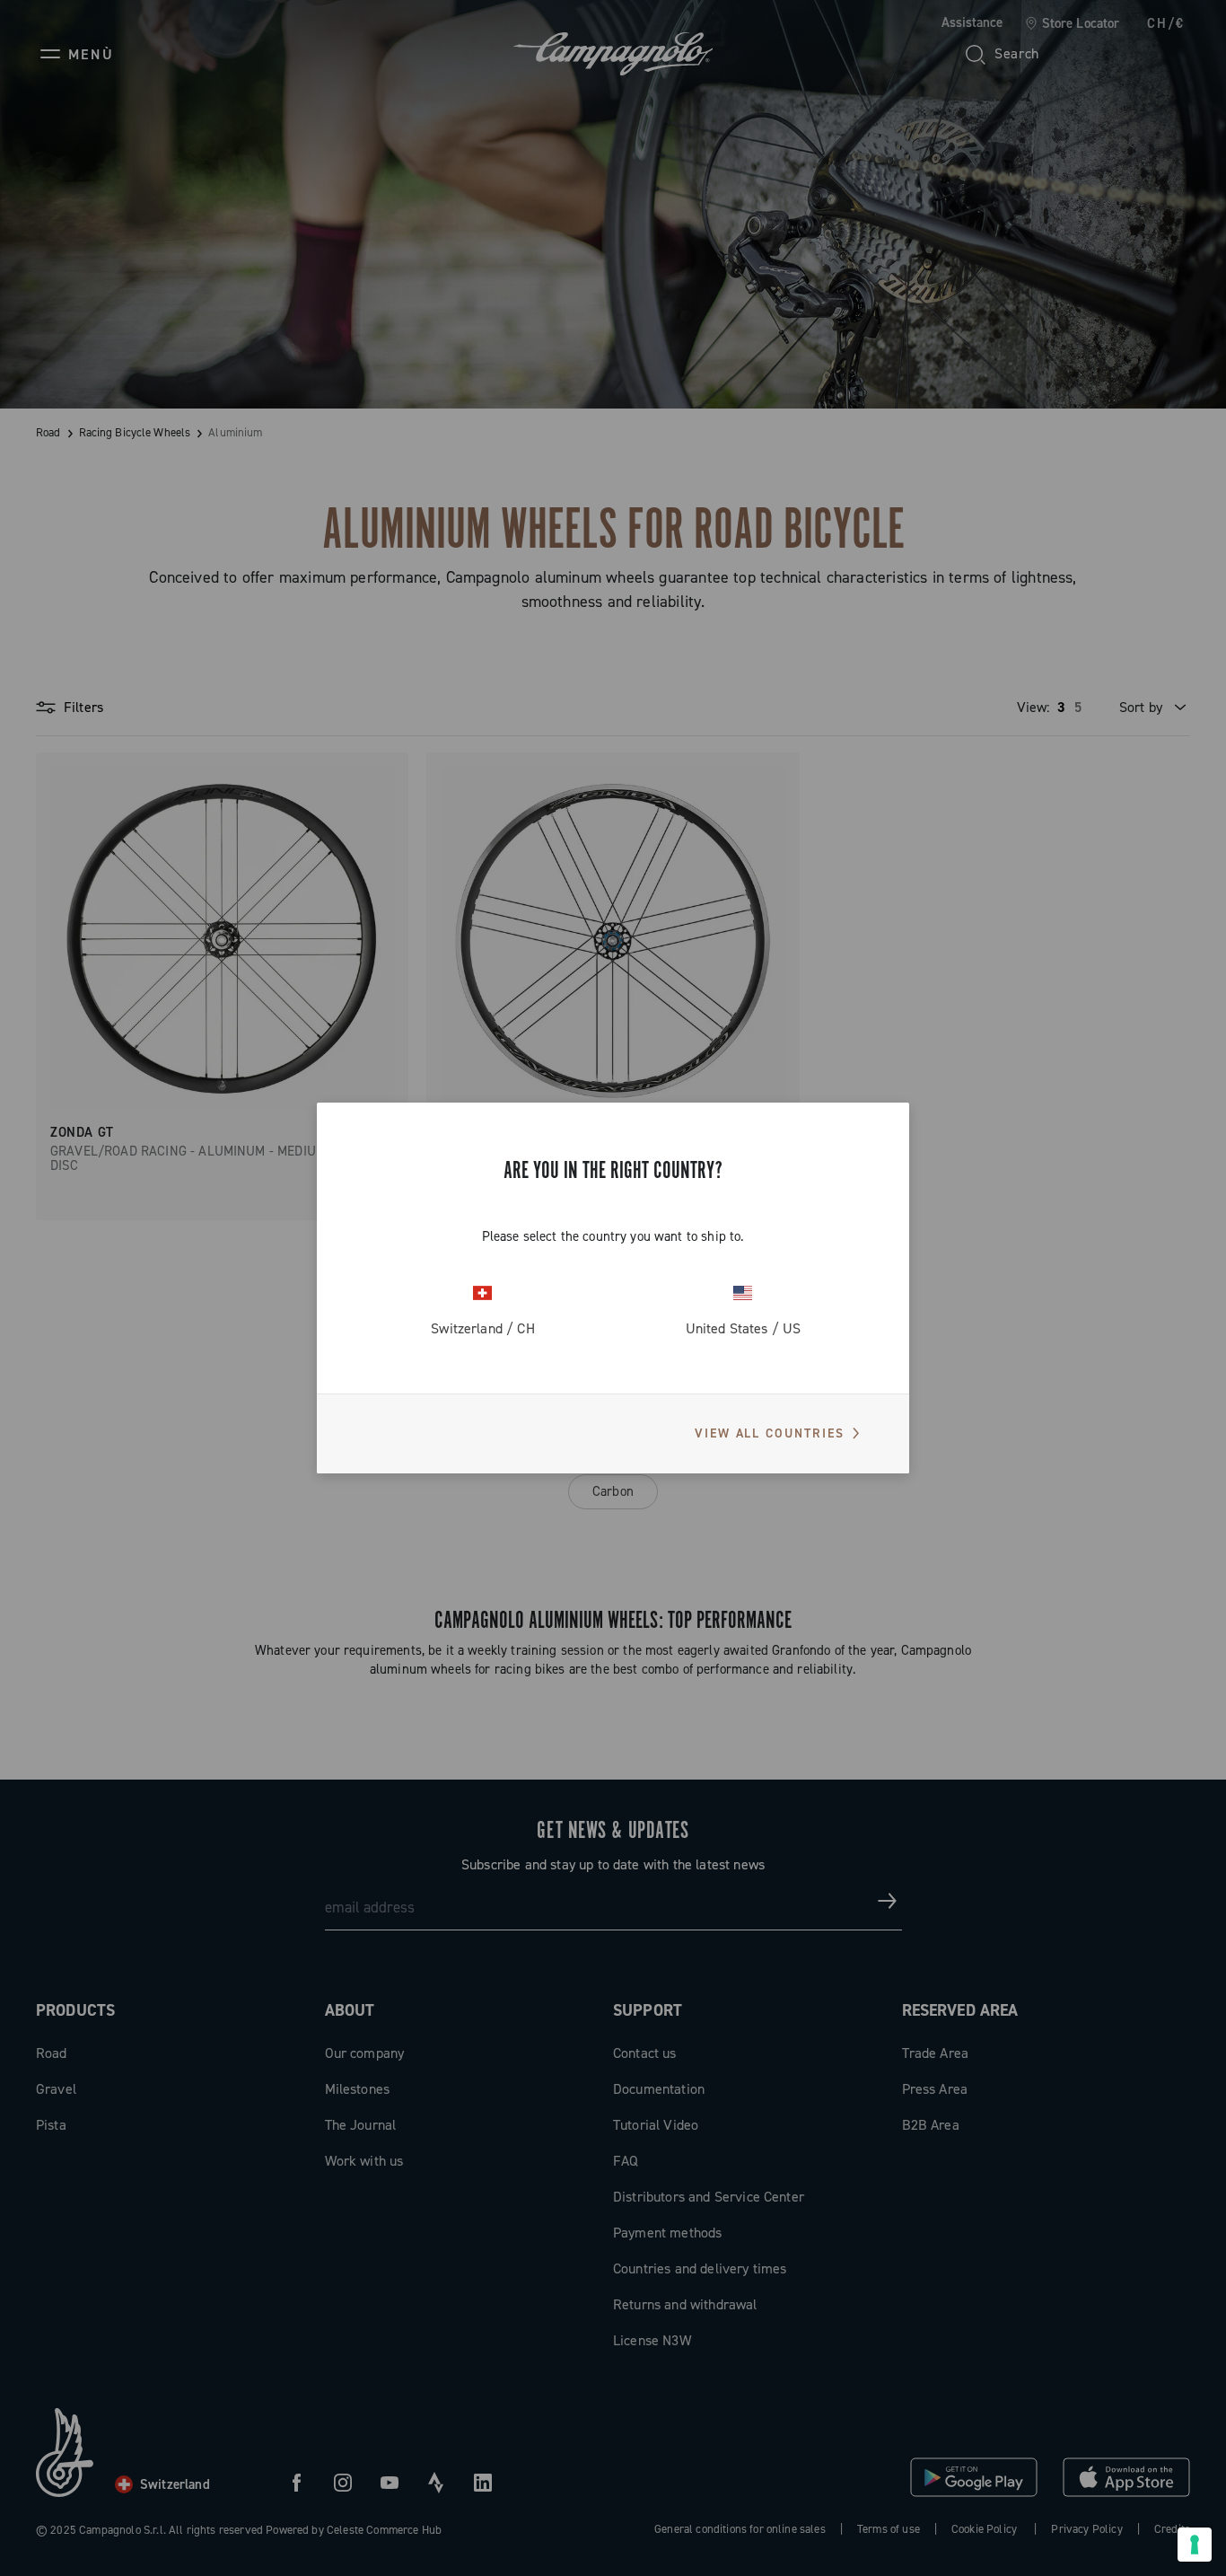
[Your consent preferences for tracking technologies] (1195, 2545)
